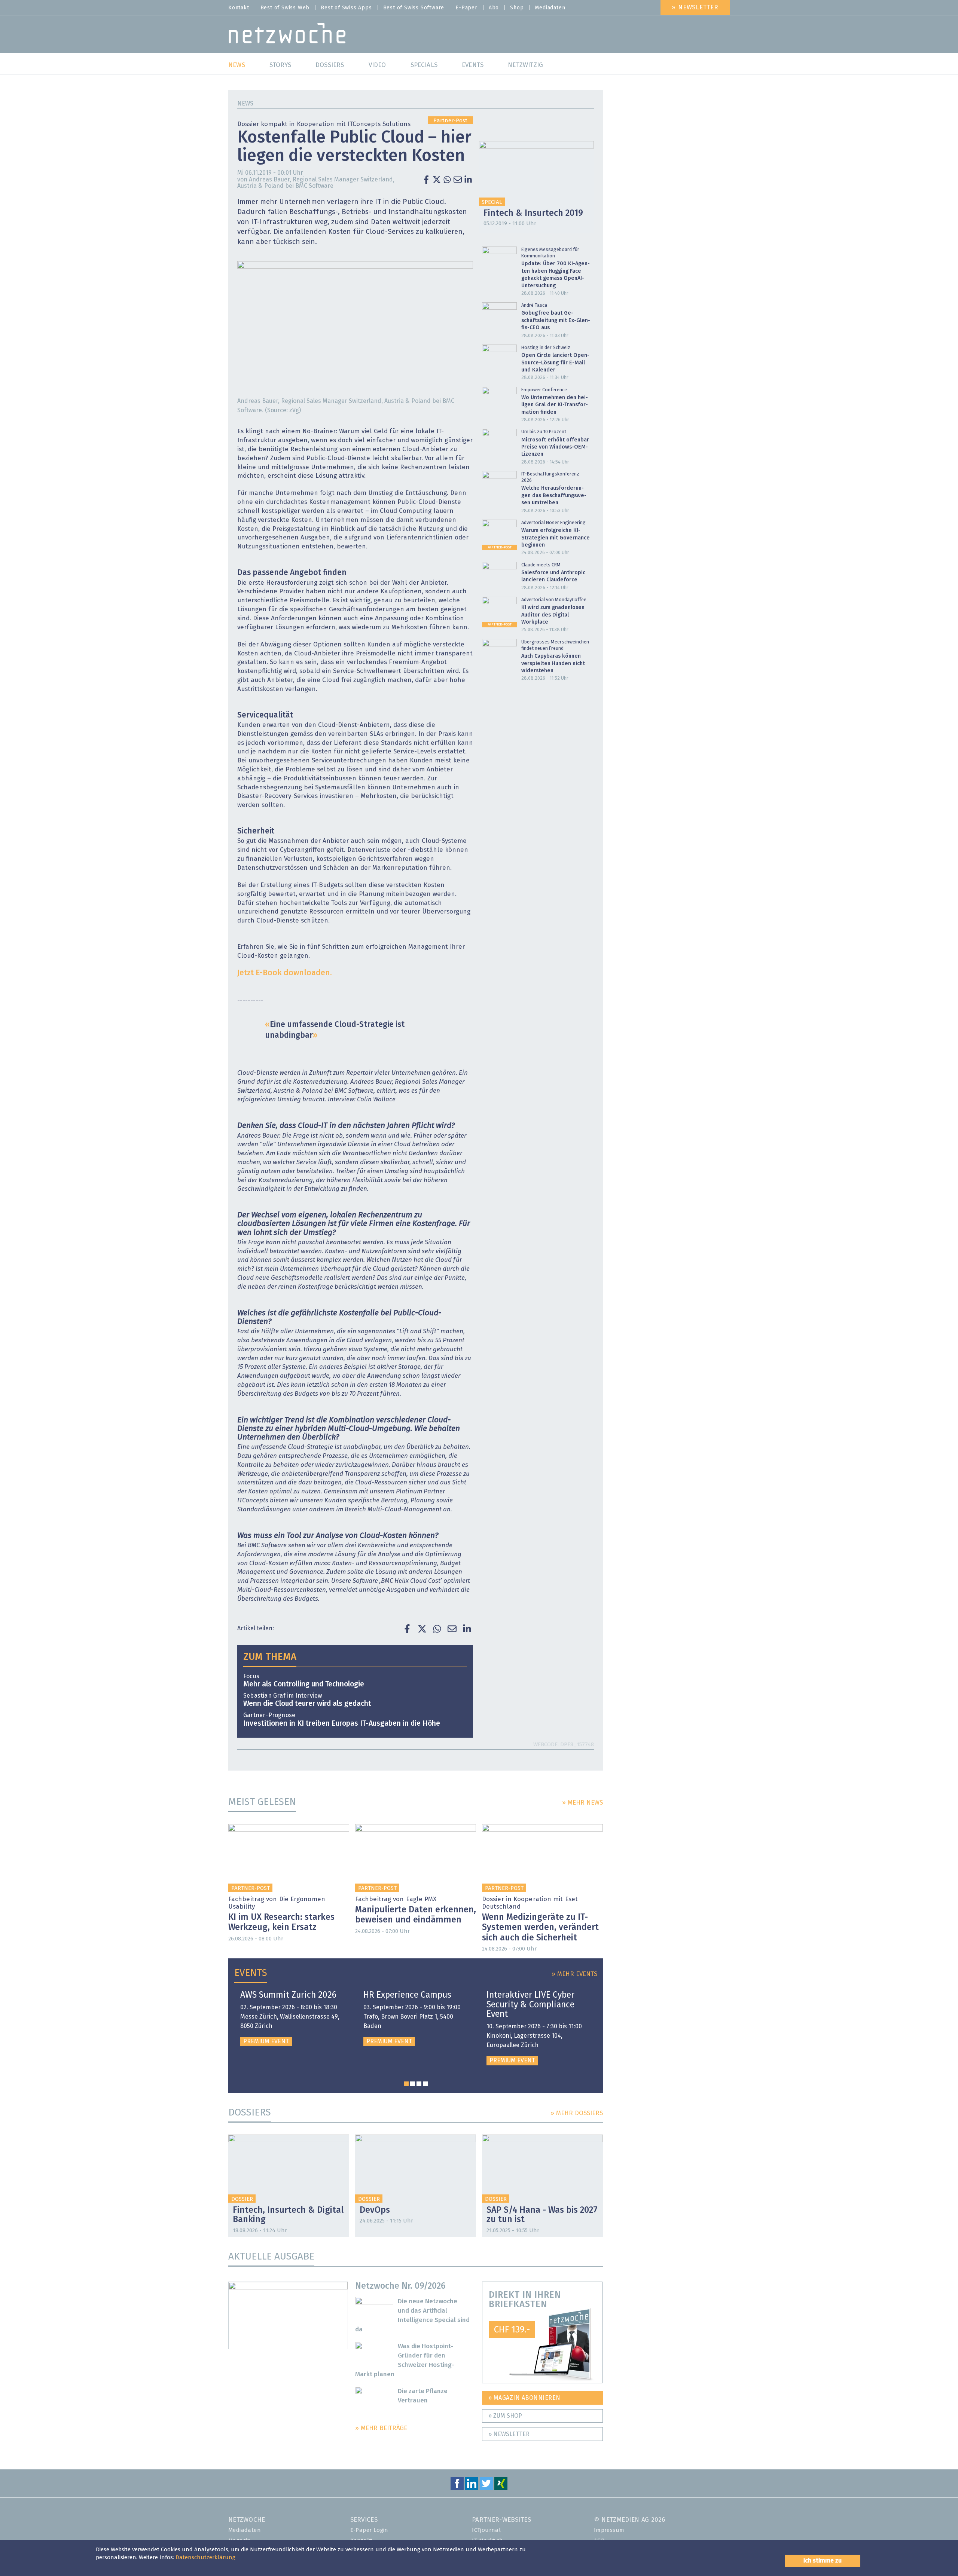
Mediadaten (550, 8)
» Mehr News (582, 1803)
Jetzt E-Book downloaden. (285, 973)
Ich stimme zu (823, 2561)
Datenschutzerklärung (205, 2557)
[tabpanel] (293, 2018)
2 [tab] (413, 2084)
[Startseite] (287, 35)
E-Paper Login (369, 2530)
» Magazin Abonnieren (524, 2398)
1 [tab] (406, 2084)
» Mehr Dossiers (577, 2113)
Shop (517, 8)
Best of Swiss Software (414, 8)
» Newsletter (695, 8)
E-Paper (466, 8)
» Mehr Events (574, 1974)
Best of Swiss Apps (346, 8)
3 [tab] (419, 2084)
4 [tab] (425, 2084)
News (245, 104)
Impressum (609, 2530)
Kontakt (239, 8)
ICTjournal (486, 2530)
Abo (494, 8)
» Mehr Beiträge (381, 2428)
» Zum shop (505, 2416)
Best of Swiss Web (285, 8)
